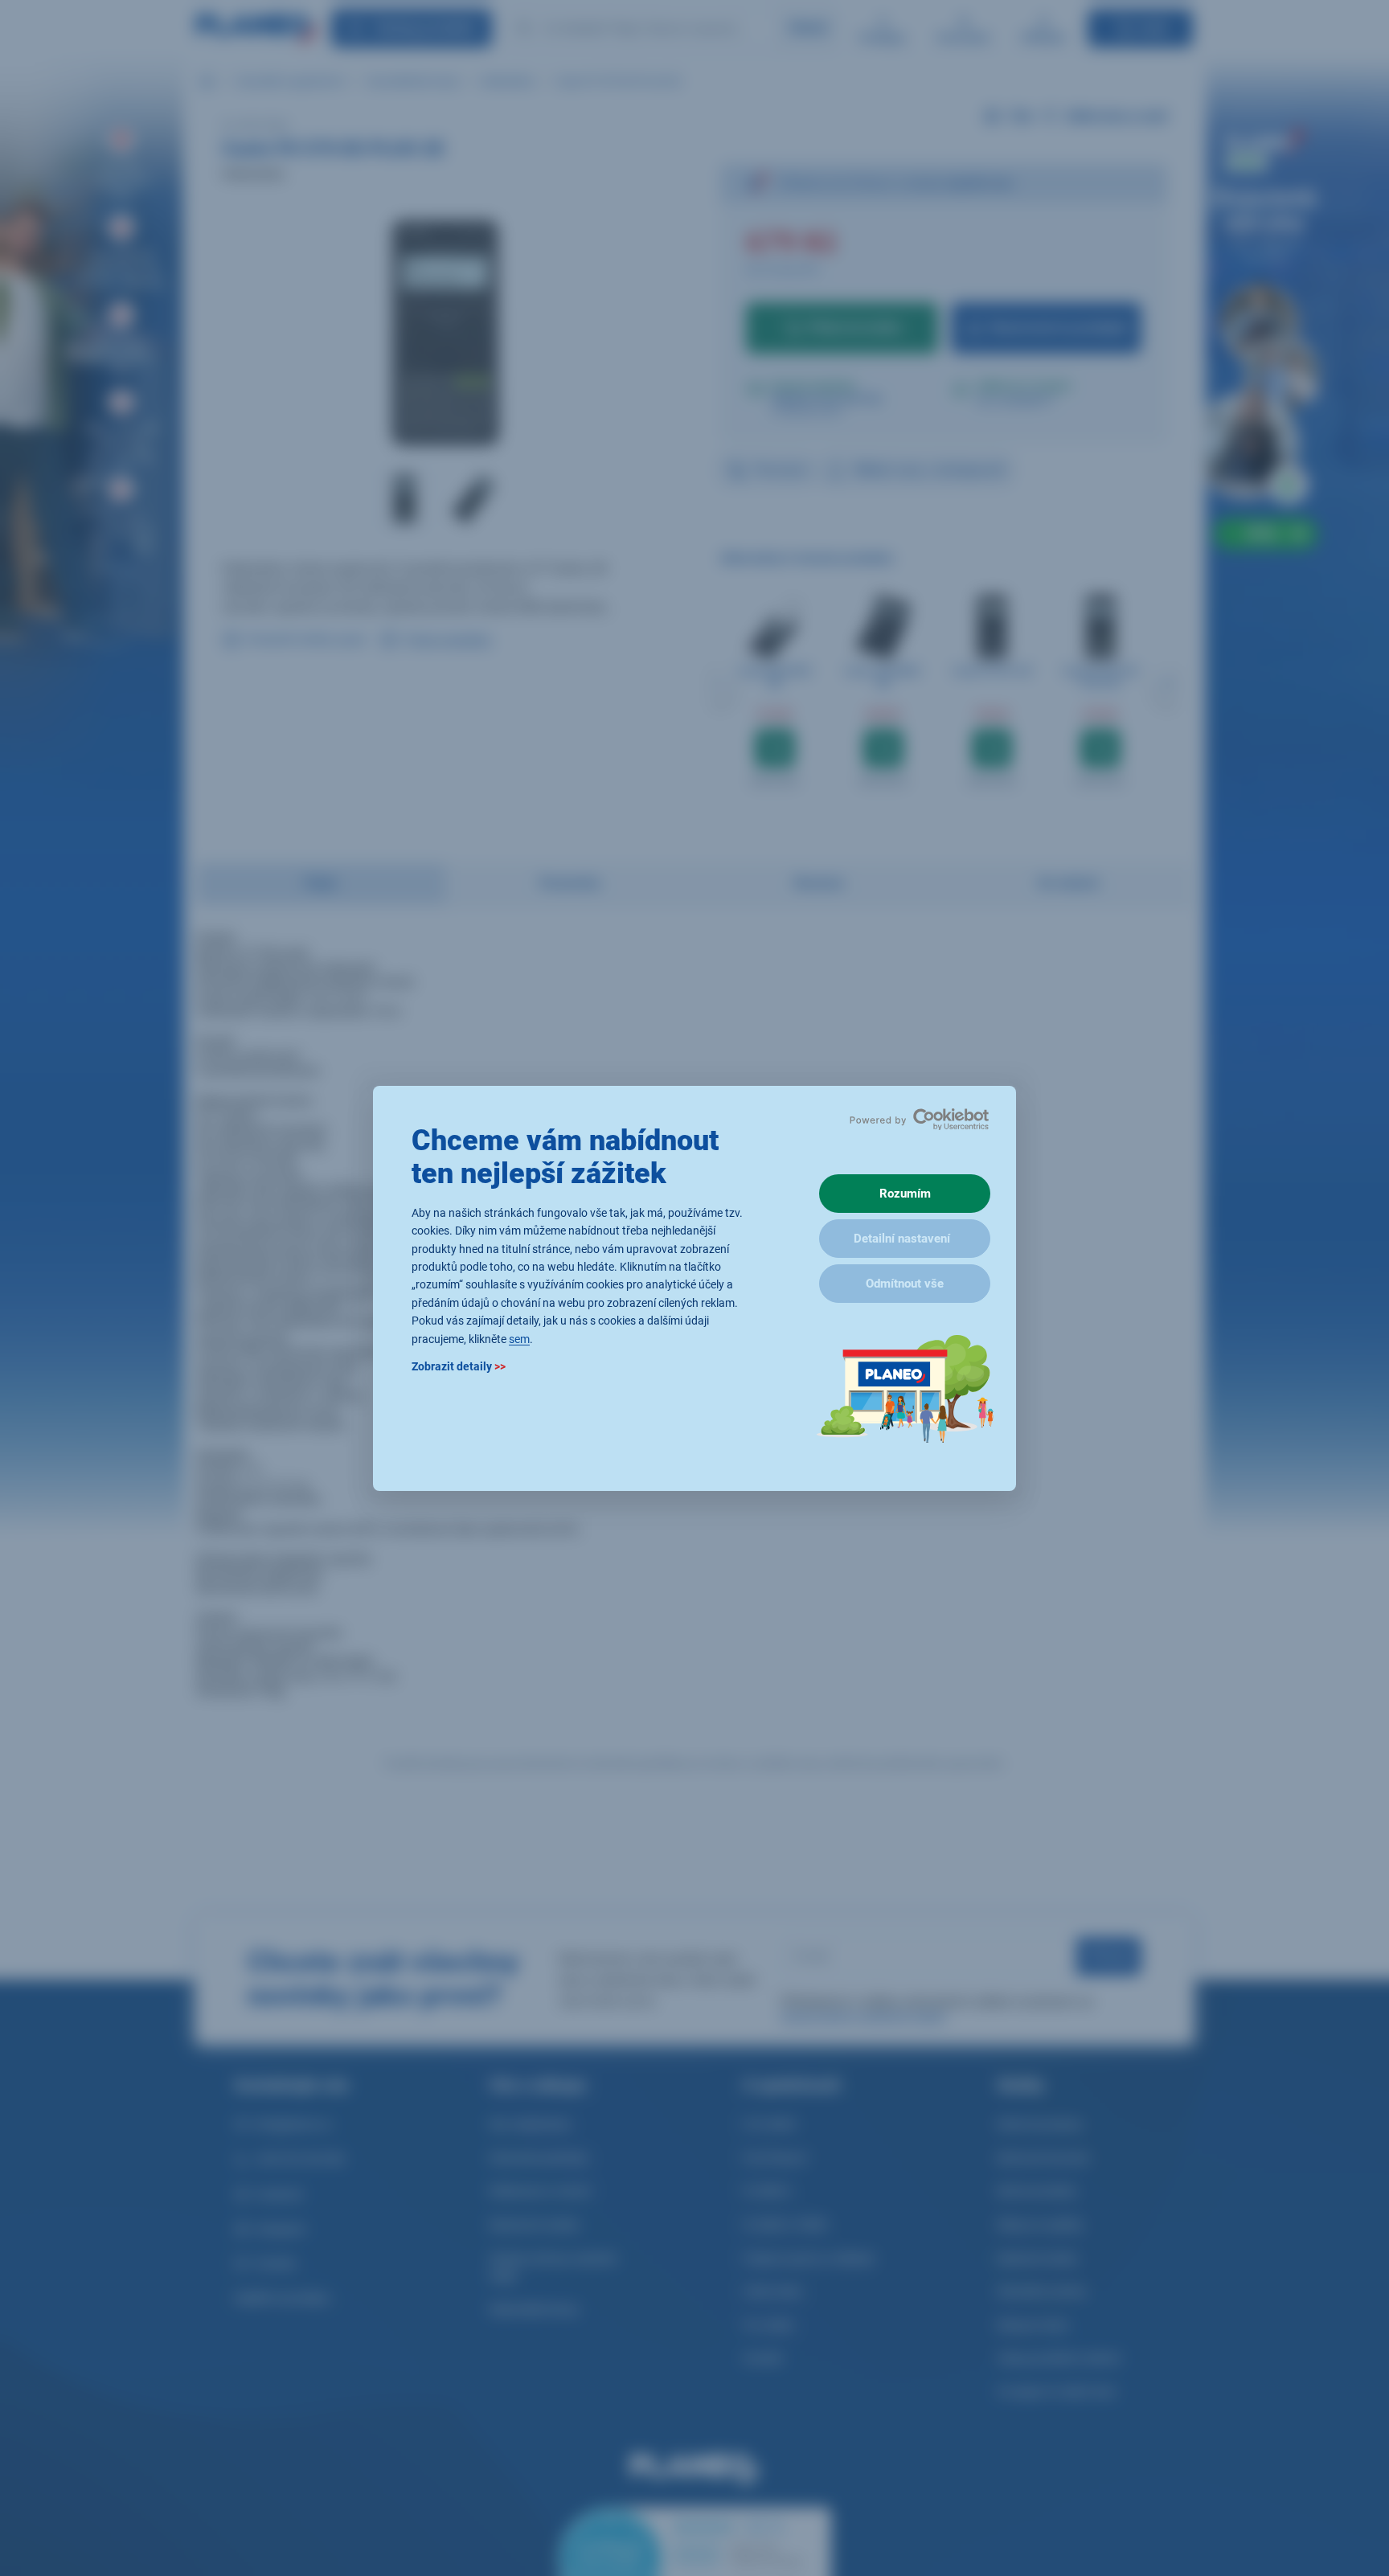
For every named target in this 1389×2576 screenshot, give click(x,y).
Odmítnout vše (905, 1284)
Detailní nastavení (902, 1239)
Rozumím (905, 1194)
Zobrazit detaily (459, 1366)
